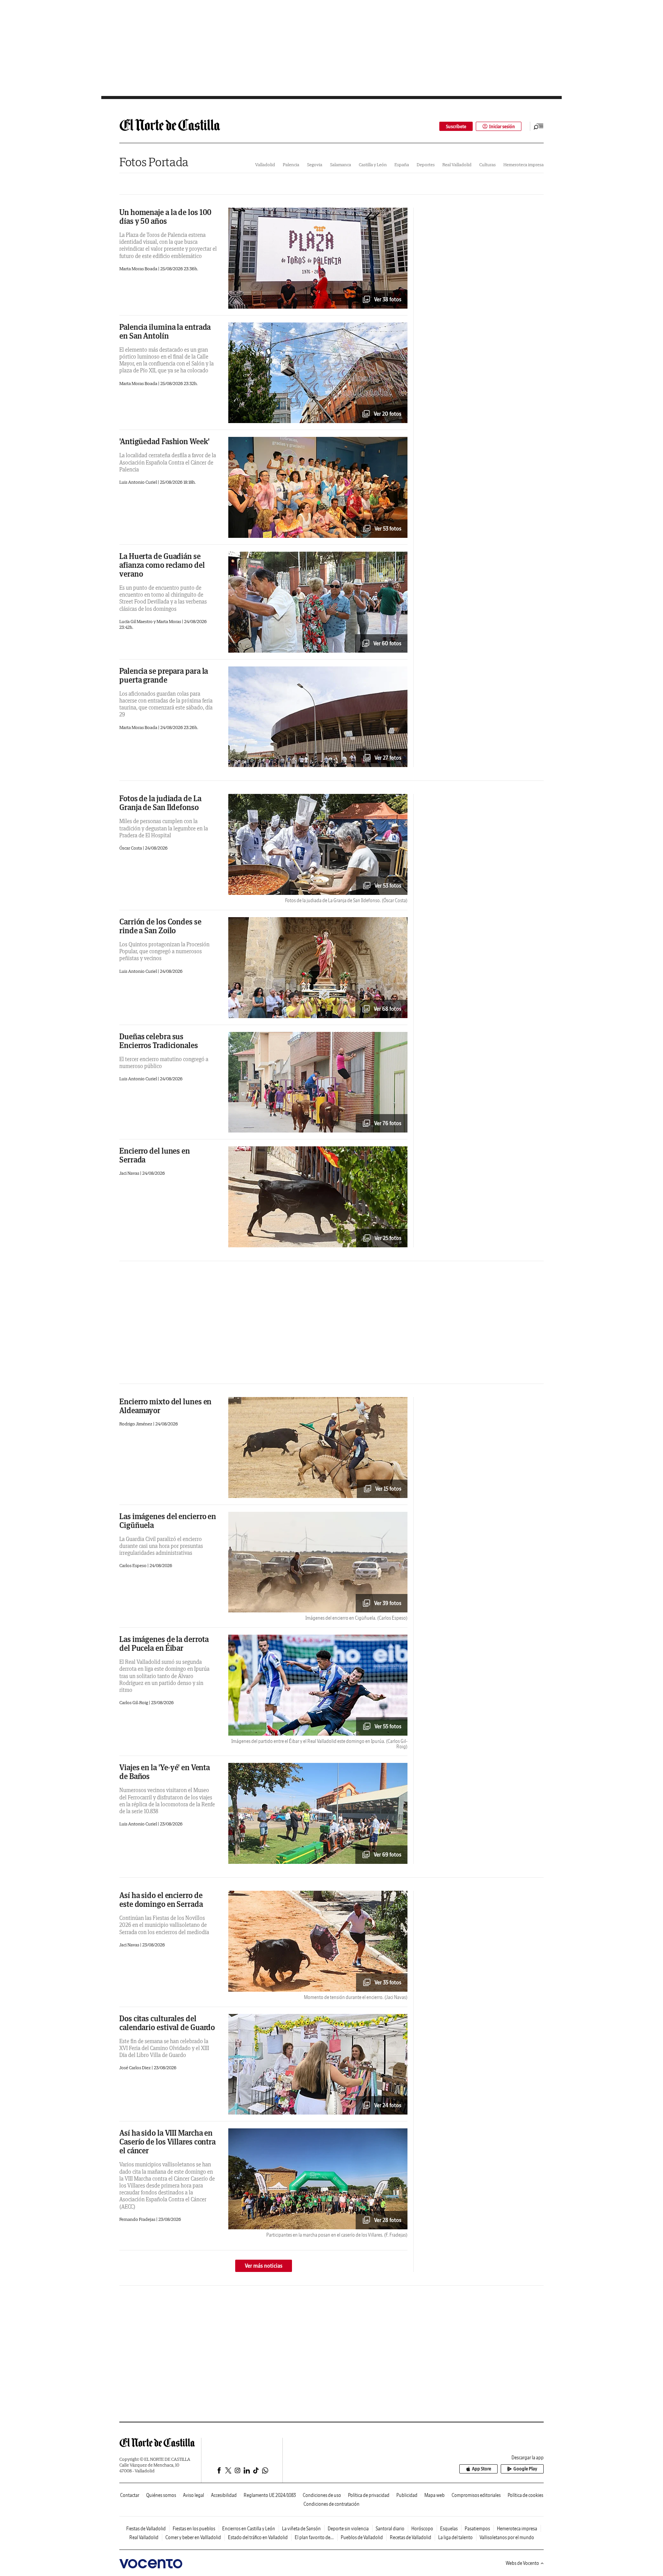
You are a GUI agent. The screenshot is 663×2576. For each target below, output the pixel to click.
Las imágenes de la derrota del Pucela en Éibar (164, 1643)
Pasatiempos (477, 2529)
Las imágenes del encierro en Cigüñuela (168, 1521)
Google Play (525, 2469)
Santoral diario (390, 2529)
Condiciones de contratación (331, 2504)
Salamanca (341, 165)
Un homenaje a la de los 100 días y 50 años (165, 217)
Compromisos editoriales (476, 2495)
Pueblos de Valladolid (362, 2537)
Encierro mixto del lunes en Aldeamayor (165, 1406)
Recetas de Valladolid (411, 2537)
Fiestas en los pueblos (194, 2529)
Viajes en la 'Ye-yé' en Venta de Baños (165, 1772)
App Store (482, 2469)
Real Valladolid (457, 165)
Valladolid (265, 165)
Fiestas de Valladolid (146, 2529)
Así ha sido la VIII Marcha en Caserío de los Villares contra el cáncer (167, 2142)
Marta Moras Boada (139, 269)
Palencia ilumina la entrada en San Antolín (165, 331)
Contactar (130, 2495)
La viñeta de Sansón (301, 2529)
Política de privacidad (369, 2495)
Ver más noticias (264, 2266)
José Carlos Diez (135, 2068)
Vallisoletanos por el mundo (507, 2537)
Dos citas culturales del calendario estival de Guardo (167, 2023)
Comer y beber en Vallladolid (193, 2537)
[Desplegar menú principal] (539, 126)
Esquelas (449, 2529)
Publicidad (407, 2495)
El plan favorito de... (314, 2537)
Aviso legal (194, 2495)
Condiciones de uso (322, 2495)
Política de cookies (525, 2495)
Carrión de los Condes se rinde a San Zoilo (160, 926)
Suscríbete (456, 126)
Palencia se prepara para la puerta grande (164, 675)
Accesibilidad (224, 2495)
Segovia (315, 165)
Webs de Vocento (522, 2563)
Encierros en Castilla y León (249, 2529)
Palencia (291, 165)
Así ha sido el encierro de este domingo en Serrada (161, 1900)
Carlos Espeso (133, 1565)
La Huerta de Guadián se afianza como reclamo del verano (162, 565)
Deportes (426, 165)
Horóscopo (422, 2529)
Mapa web (435, 2495)
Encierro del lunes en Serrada (155, 1155)
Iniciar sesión (502, 126)
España (402, 165)
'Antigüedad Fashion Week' (164, 441)
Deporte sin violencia (348, 2529)
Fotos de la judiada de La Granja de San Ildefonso (160, 803)
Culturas (487, 165)
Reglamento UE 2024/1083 (270, 2495)
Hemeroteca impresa (524, 165)
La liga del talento (455, 2537)
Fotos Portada (154, 162)
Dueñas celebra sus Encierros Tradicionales (159, 1041)
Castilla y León (373, 165)
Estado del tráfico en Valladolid (258, 2537)
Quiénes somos (161, 2495)
